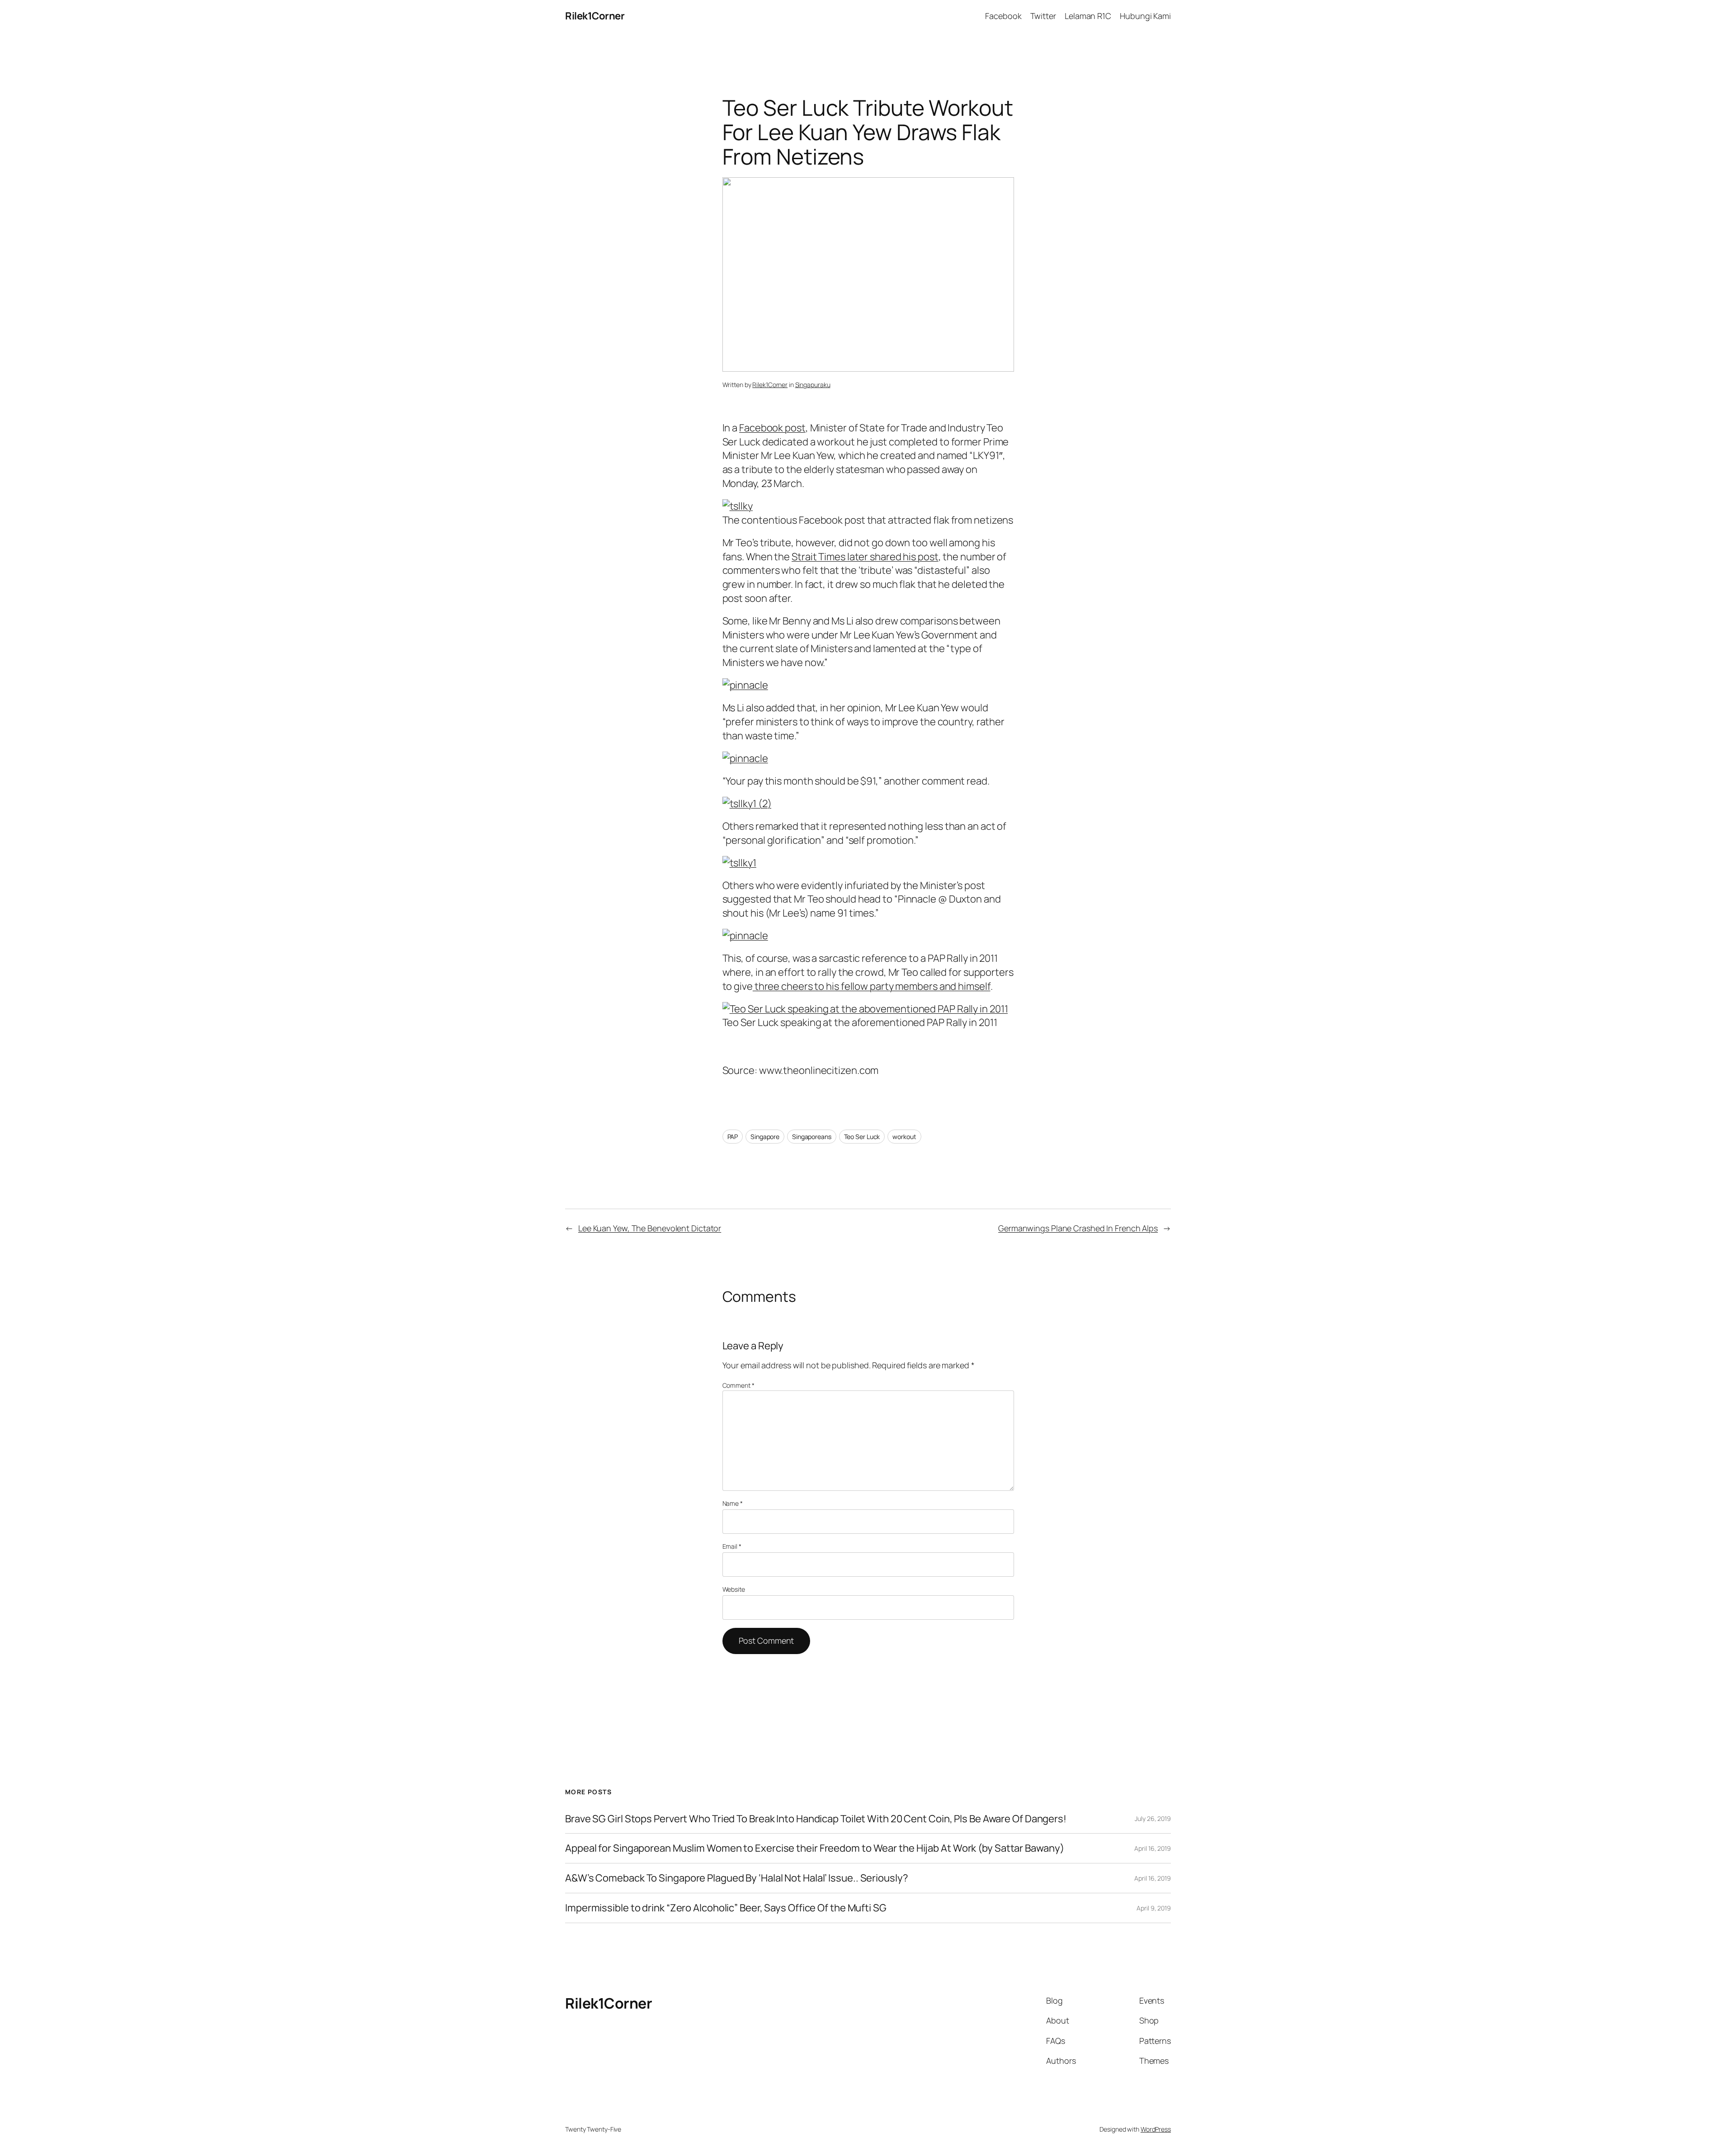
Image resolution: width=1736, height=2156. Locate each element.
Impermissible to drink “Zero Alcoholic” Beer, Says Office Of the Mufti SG (726, 1908)
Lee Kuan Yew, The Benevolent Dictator (650, 1228)
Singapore (765, 1137)
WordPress (1156, 2129)
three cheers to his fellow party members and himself (872, 986)
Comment (738, 1385)
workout (904, 1137)
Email (732, 1546)
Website (734, 1589)
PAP (733, 1137)
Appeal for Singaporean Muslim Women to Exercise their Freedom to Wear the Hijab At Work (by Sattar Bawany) (814, 1848)
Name (733, 1503)
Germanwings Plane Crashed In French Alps (1078, 1228)
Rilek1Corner (595, 16)
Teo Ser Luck (862, 1137)
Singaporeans (812, 1137)
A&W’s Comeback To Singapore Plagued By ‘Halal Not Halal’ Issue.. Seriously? (737, 1878)
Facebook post (772, 428)
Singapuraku (813, 385)
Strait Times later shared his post (865, 557)
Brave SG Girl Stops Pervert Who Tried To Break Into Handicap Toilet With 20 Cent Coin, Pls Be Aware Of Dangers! (816, 1819)
